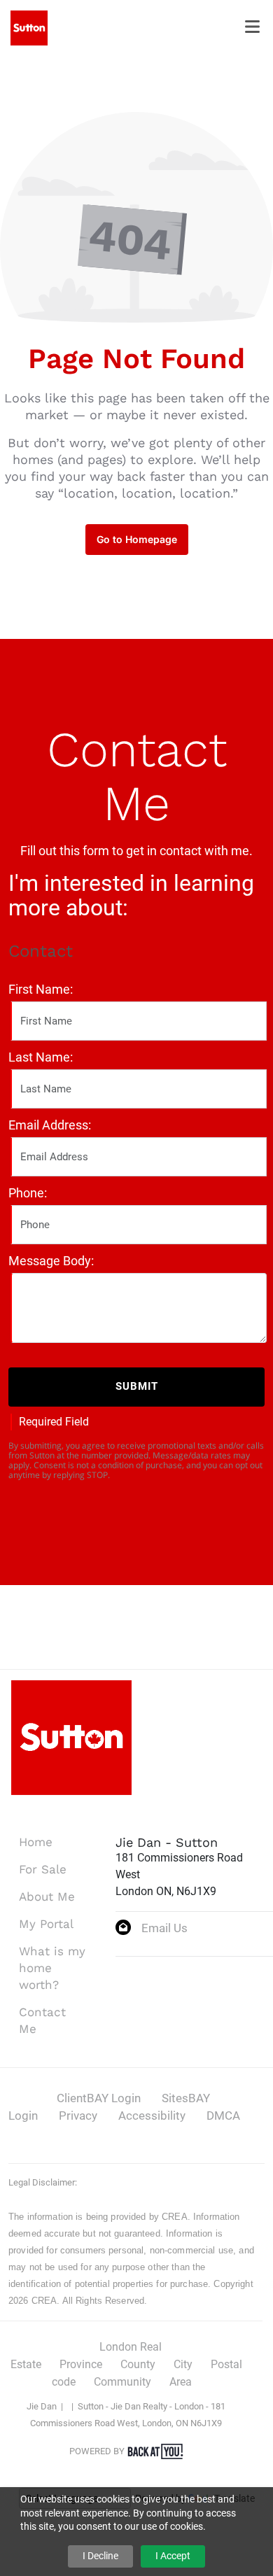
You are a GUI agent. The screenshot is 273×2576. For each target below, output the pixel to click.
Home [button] (36, 1842)
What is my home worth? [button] (52, 1968)
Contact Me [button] (42, 2020)
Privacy (78, 2116)
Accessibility (152, 2116)
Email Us (164, 1928)
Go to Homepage (137, 539)
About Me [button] (47, 1896)
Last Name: (41, 1057)
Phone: (28, 1193)
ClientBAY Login (99, 2098)
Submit (137, 1386)
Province (81, 2364)
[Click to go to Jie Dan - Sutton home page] (29, 27)
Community (122, 2382)
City (183, 2364)
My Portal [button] (46, 1924)
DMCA (223, 2116)
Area (181, 2382)
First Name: (41, 989)
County (138, 2364)
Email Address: (50, 1125)
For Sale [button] (43, 1869)
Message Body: (51, 1261)
